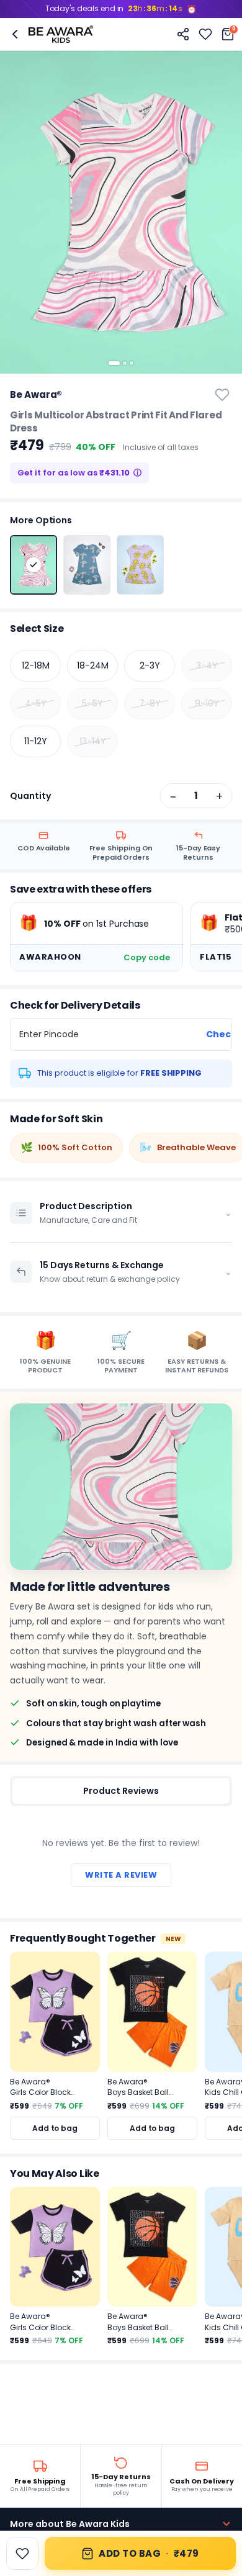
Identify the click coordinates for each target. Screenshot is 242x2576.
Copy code (147, 957)
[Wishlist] (205, 34)
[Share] (183, 34)
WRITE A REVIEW (121, 1875)
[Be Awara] (61, 34)
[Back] (15, 34)
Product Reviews (121, 1791)
